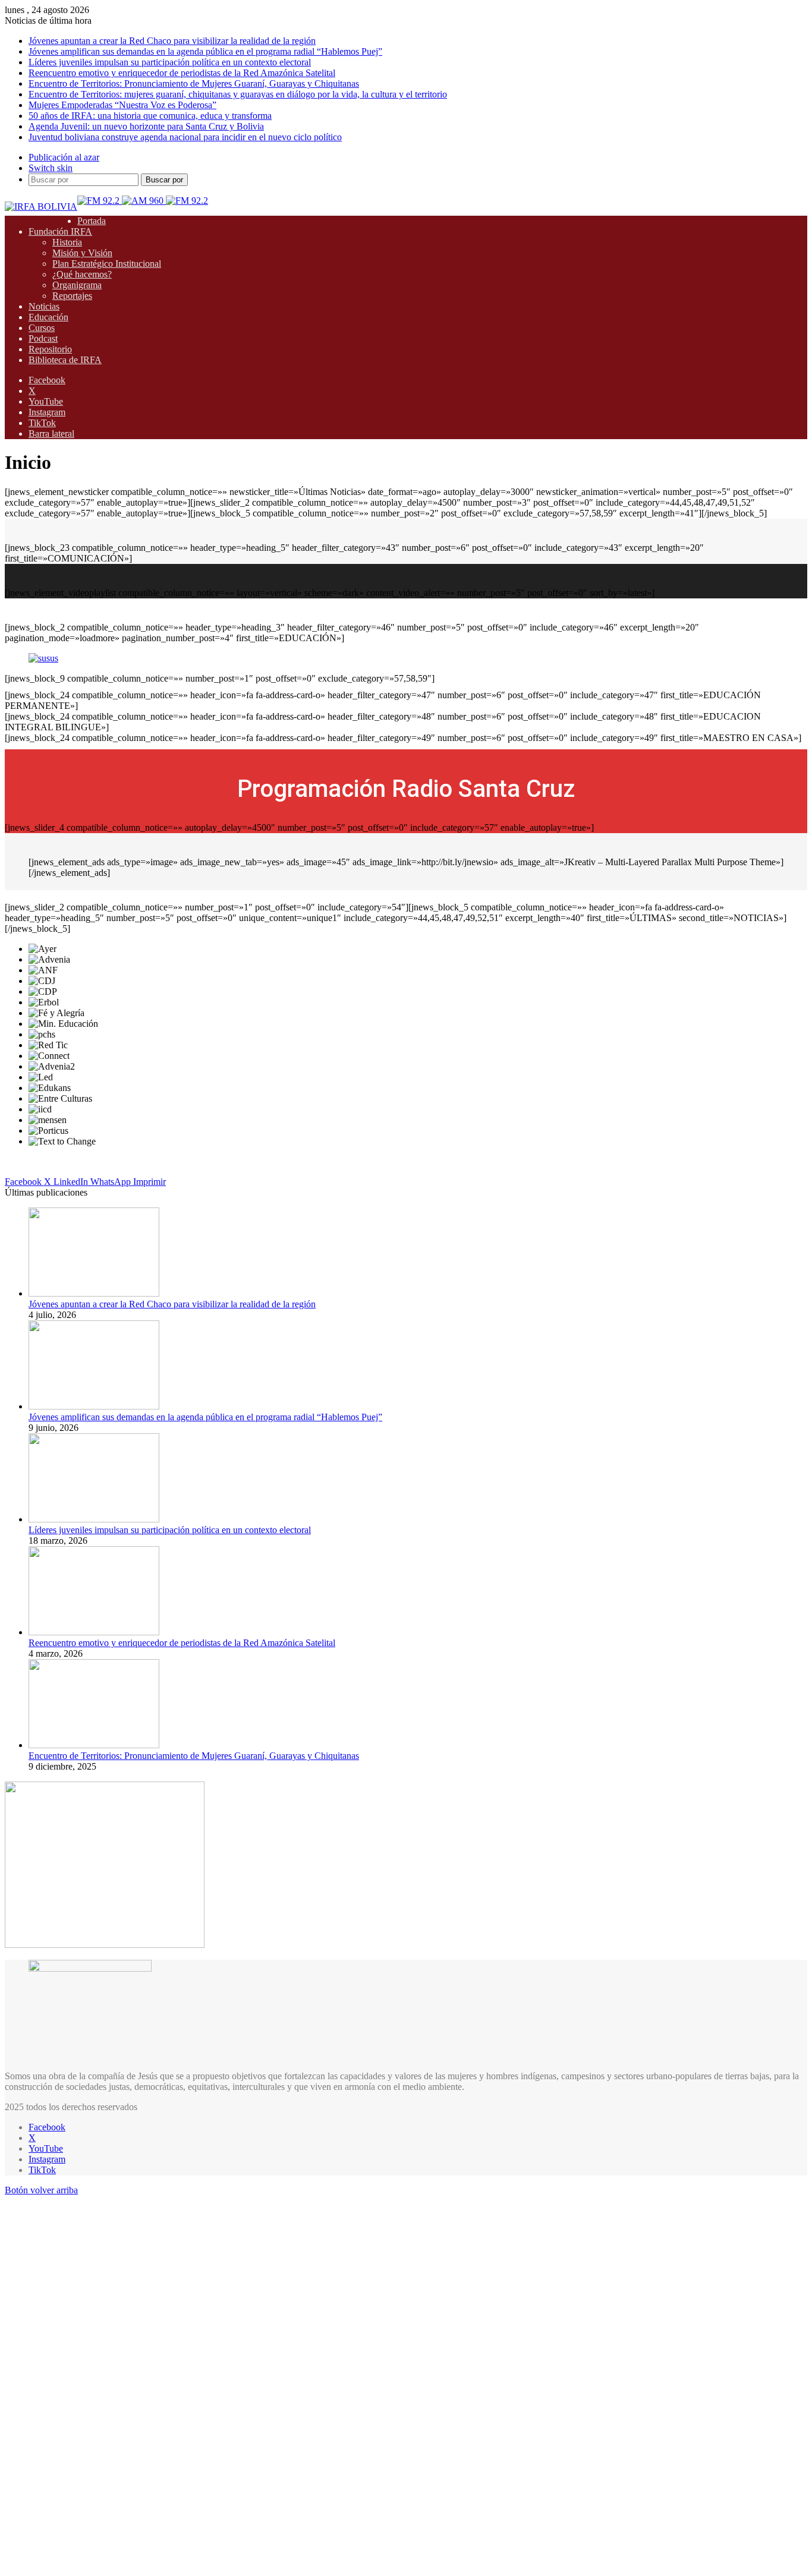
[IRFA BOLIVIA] (41, 206)
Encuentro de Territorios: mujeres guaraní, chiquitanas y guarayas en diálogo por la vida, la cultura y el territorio (238, 94)
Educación (48, 317)
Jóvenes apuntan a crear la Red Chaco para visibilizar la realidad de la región (172, 41)
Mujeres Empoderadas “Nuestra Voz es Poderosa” (122, 105)
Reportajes (72, 296)
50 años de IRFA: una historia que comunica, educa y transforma (150, 116)
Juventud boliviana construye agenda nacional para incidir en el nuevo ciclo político (185, 137)
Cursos (42, 328)
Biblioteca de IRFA (65, 360)
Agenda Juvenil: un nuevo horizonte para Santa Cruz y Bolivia (146, 126)
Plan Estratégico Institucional (107, 264)
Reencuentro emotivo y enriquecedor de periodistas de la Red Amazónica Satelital (182, 73)
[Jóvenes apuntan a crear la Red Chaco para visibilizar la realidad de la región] (94, 1293)
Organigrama (77, 285)
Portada (92, 221)
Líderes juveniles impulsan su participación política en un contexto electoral (170, 62)
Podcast (43, 338)
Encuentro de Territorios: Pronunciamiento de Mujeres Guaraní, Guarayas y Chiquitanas (194, 83)
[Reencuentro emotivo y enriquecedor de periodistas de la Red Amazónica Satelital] (94, 1632)
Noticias (44, 306)
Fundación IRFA (60, 231)
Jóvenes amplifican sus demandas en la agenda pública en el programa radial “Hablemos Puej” (205, 51)
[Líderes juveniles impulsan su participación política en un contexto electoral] (94, 1519)
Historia (67, 242)
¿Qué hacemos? (82, 274)
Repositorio (50, 349)
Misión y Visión (82, 253)
